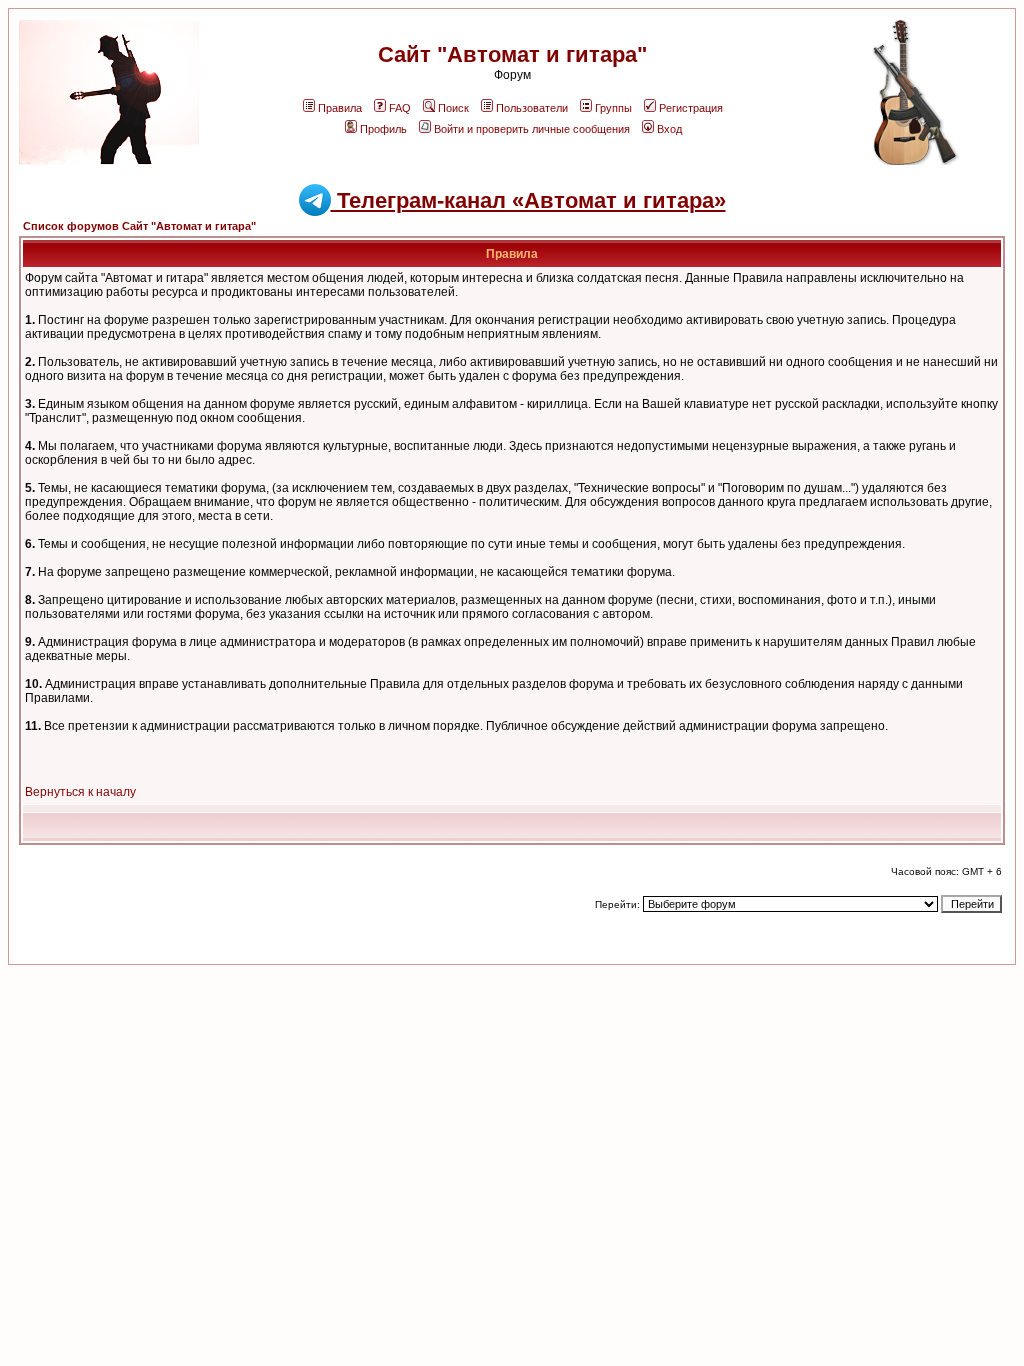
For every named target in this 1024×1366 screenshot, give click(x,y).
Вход (669, 129)
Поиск (453, 108)
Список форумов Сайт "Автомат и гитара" (139, 226)
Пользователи (532, 108)
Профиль (383, 129)
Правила (340, 108)
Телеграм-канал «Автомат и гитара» (528, 200)
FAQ (400, 108)
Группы (613, 108)
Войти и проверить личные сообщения (532, 129)
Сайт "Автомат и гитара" (512, 54)
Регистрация (691, 108)
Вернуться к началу (80, 792)
